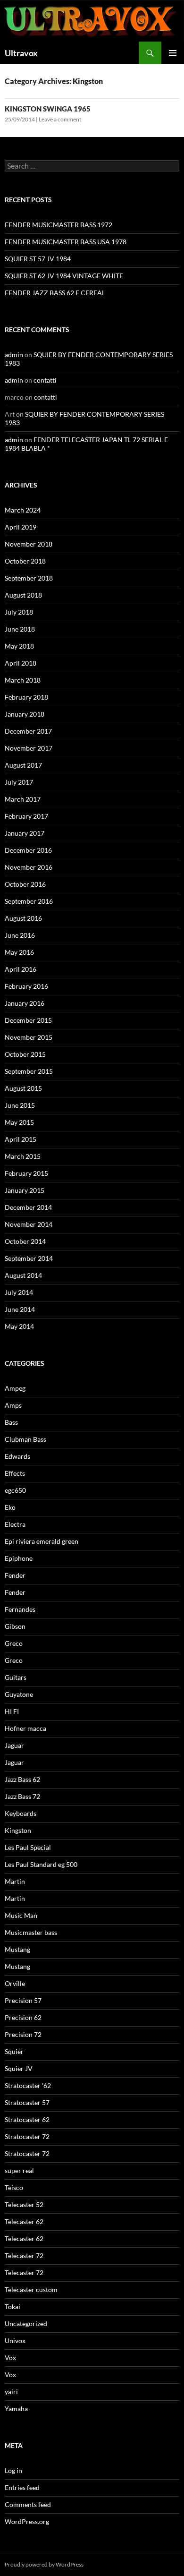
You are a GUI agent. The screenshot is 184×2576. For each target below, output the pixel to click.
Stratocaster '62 (28, 2085)
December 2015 (28, 1020)
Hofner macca (25, 1728)
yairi (11, 2392)
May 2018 (19, 646)
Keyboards (21, 1813)
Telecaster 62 (24, 2221)
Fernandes (20, 1609)
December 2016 (28, 850)
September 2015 (29, 1071)
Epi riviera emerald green (42, 1541)
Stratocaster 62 (27, 2119)
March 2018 (23, 680)
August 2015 (23, 1088)
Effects (15, 1473)
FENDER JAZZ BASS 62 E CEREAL (55, 293)
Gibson (15, 1626)
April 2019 (21, 527)
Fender (15, 1575)
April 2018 (21, 663)
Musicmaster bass (31, 1932)
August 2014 (23, 1275)
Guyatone (19, 1694)
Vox (10, 2358)
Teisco (14, 2187)
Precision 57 (23, 2000)
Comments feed (28, 2504)
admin (14, 355)
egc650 (15, 1490)
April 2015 (21, 1139)
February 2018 (26, 697)
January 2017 (25, 833)
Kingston (18, 1830)
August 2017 (23, 765)
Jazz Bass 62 (22, 1779)
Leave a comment (60, 119)
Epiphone (19, 1558)
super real (19, 2170)
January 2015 (25, 1190)
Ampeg (15, 1388)
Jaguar (14, 1745)
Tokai (13, 2306)
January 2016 (25, 1003)
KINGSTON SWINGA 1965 (48, 109)
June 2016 (20, 935)
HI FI (12, 1711)
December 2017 (28, 731)
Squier (14, 2051)
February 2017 (26, 816)
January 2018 (25, 714)
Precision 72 (23, 2034)
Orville (15, 1983)
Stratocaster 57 (27, 2102)
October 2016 (25, 884)
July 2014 (19, 1292)
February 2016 (26, 986)
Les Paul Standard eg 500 (41, 1864)
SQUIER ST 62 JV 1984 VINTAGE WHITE (64, 276)
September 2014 (29, 1258)
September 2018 (29, 578)
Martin (15, 1881)
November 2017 (29, 748)
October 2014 (25, 1241)
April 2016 (21, 969)
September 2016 (29, 901)
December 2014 (28, 1207)
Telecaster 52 (24, 2204)
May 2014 (19, 1326)
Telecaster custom (31, 2289)
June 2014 (20, 1309)
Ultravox (21, 53)
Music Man (21, 1915)
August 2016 (23, 918)
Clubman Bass (25, 1439)
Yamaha (16, 2409)
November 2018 (29, 544)
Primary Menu (173, 53)
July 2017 (19, 782)
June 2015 (20, 1105)
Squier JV (19, 2068)
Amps (13, 1405)
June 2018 (20, 629)
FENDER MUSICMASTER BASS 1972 (59, 225)
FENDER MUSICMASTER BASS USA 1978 (66, 242)
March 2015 (23, 1156)
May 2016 (19, 952)
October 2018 (25, 561)
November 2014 (29, 1224)
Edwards (17, 1456)
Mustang (17, 1949)
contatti (45, 380)
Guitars (16, 1677)
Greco (14, 1643)
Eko (10, 1507)
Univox (15, 2341)
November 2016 (29, 867)
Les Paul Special (28, 1847)
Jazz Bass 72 (22, 1796)
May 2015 (19, 1122)
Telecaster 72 (24, 2255)
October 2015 (25, 1054)
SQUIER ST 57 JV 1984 (38, 259)
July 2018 (19, 612)
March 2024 (23, 510)
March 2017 (23, 799)
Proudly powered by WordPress (44, 2564)
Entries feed (22, 2487)
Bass (11, 1422)
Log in (13, 2470)
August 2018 (23, 595)
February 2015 (26, 1173)
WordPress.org (27, 2521)
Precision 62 (23, 2017)
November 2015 (29, 1037)
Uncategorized (26, 2324)
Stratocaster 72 (27, 2136)
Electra (15, 1524)
